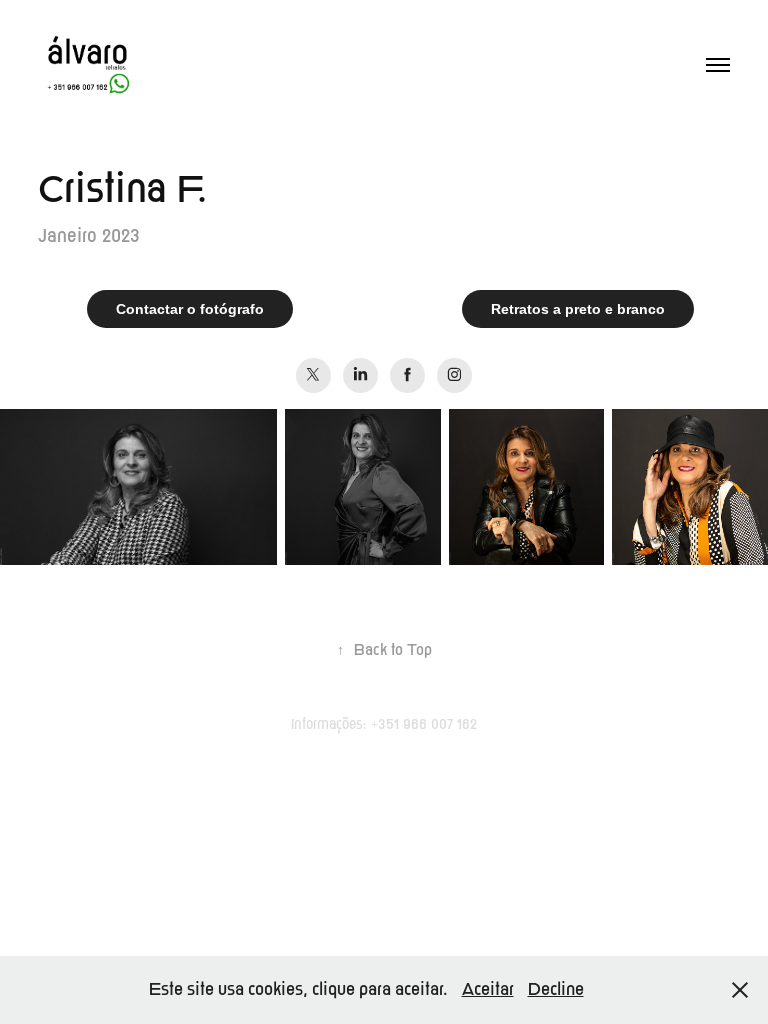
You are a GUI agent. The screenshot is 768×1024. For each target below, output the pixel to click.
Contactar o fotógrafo (190, 309)
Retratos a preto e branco (578, 309)
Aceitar (488, 989)
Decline (556, 989)
